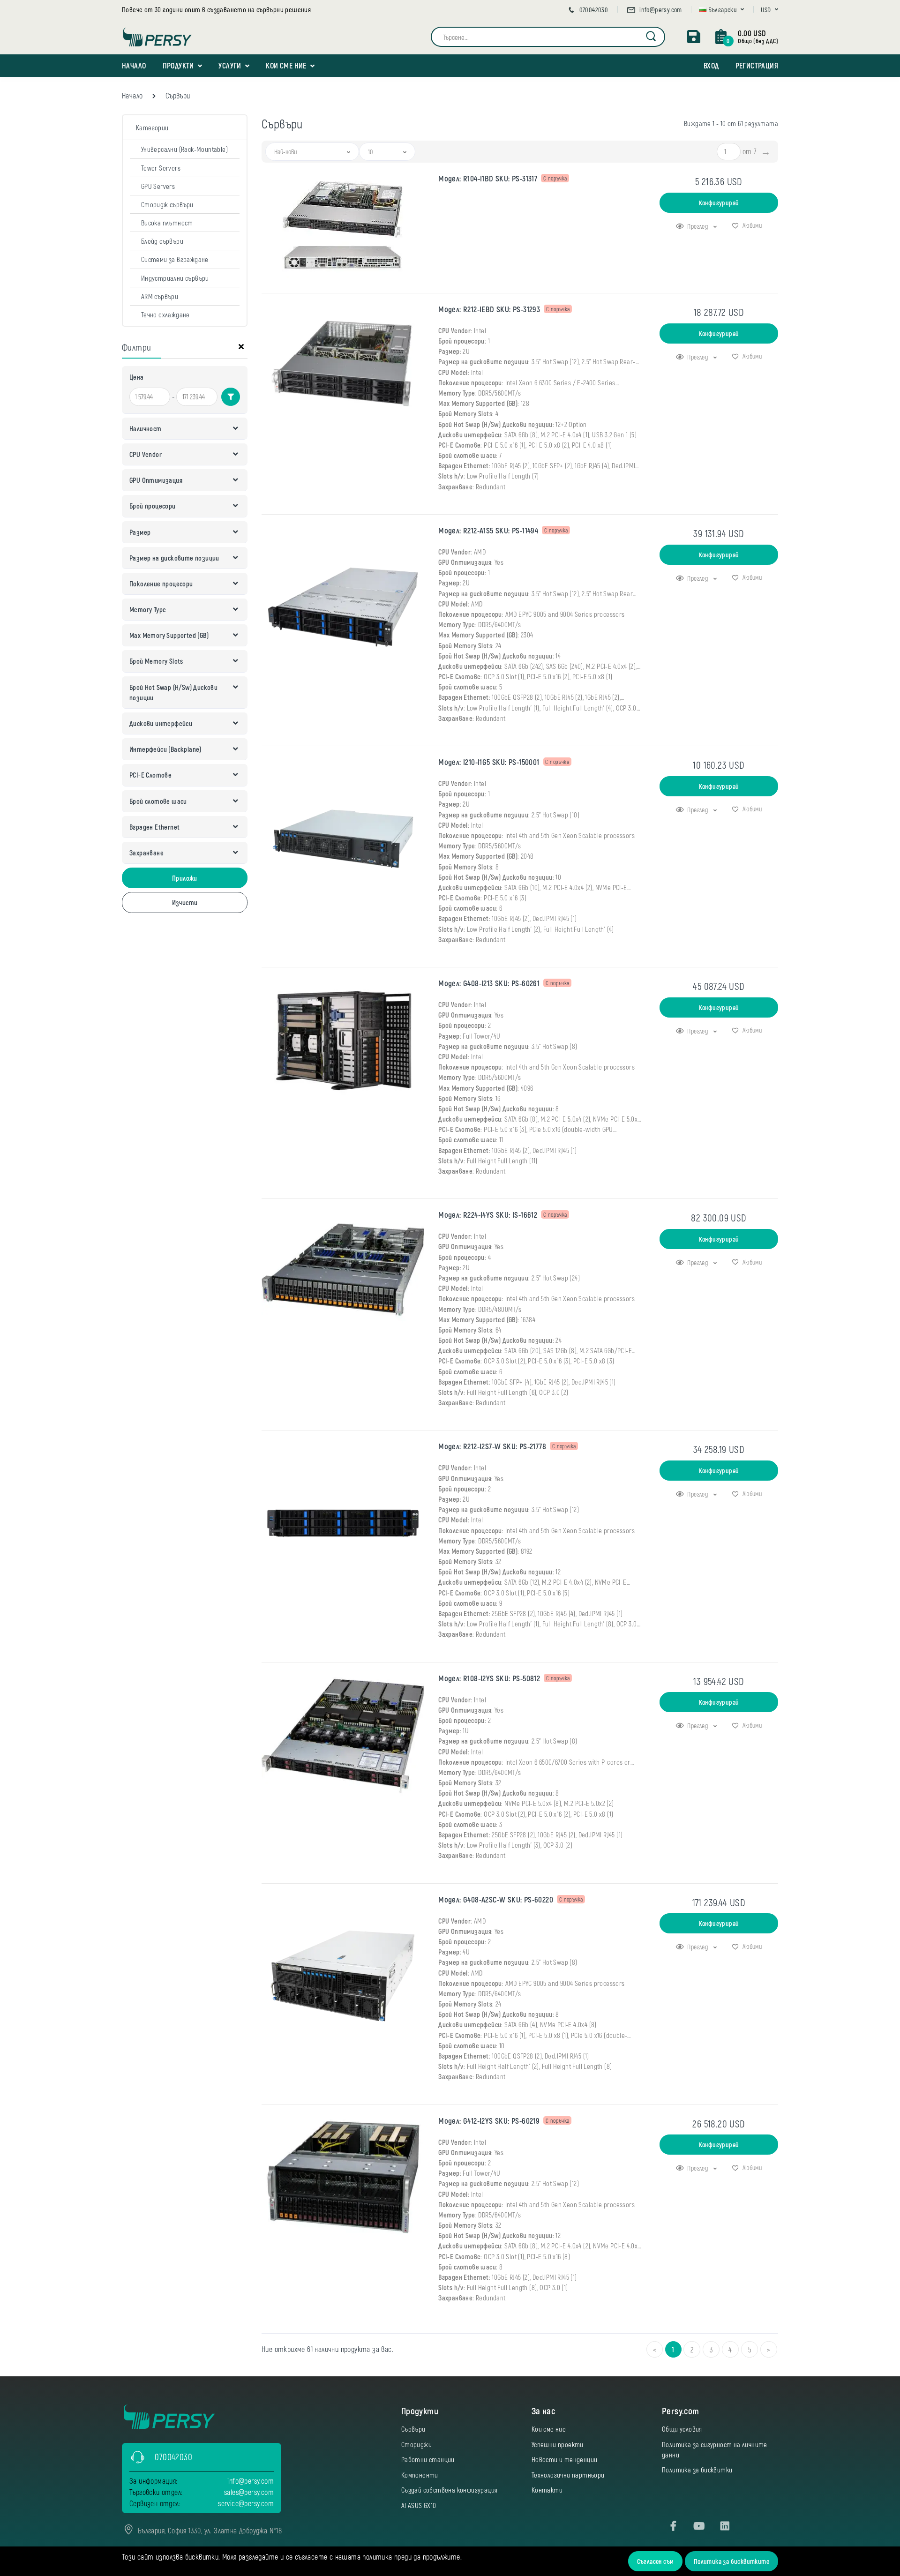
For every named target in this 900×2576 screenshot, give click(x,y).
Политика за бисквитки (697, 2470)
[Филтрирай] (231, 397)
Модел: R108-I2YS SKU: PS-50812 (489, 1678)
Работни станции (428, 2459)
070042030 (593, 10)
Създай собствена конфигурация (450, 2490)
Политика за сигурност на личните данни (715, 2449)
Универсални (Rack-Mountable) (184, 149)
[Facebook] (674, 2526)
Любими (751, 225)
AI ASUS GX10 (419, 2505)
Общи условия (682, 2429)
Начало (134, 65)
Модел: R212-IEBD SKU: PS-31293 (489, 309)
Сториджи (416, 2444)
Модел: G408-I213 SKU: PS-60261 (489, 983)
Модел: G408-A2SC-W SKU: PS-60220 (496, 1899)
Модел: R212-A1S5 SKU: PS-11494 (488, 530)
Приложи (185, 878)
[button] (722, 10)
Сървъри (413, 2429)
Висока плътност (167, 223)
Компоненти (420, 2475)
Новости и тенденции (565, 2459)
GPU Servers (158, 186)
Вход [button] (711, 65)
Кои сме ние (286, 65)
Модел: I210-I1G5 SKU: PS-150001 (489, 762)
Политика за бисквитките (731, 2561)
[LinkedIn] (725, 2526)
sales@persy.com (249, 2492)
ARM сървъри (160, 296)
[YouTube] (699, 2526)
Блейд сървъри (162, 241)
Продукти (178, 65)
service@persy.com (246, 2503)
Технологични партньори (568, 2475)
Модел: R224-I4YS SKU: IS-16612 (488, 1215)
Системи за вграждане (175, 259)
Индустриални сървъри (175, 278)
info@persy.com (660, 10)
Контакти (547, 2490)
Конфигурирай (719, 203)
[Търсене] (651, 37)
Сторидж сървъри (167, 204)
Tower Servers (161, 168)
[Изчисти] (241, 349)
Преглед (698, 226)
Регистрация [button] (757, 65)
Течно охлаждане (165, 315)
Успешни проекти (558, 2444)
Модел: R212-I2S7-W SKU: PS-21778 (492, 1446)
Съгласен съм (656, 2561)
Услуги (230, 65)
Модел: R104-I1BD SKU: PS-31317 (488, 178)
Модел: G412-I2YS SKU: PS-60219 (489, 2121)
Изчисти (185, 902)
